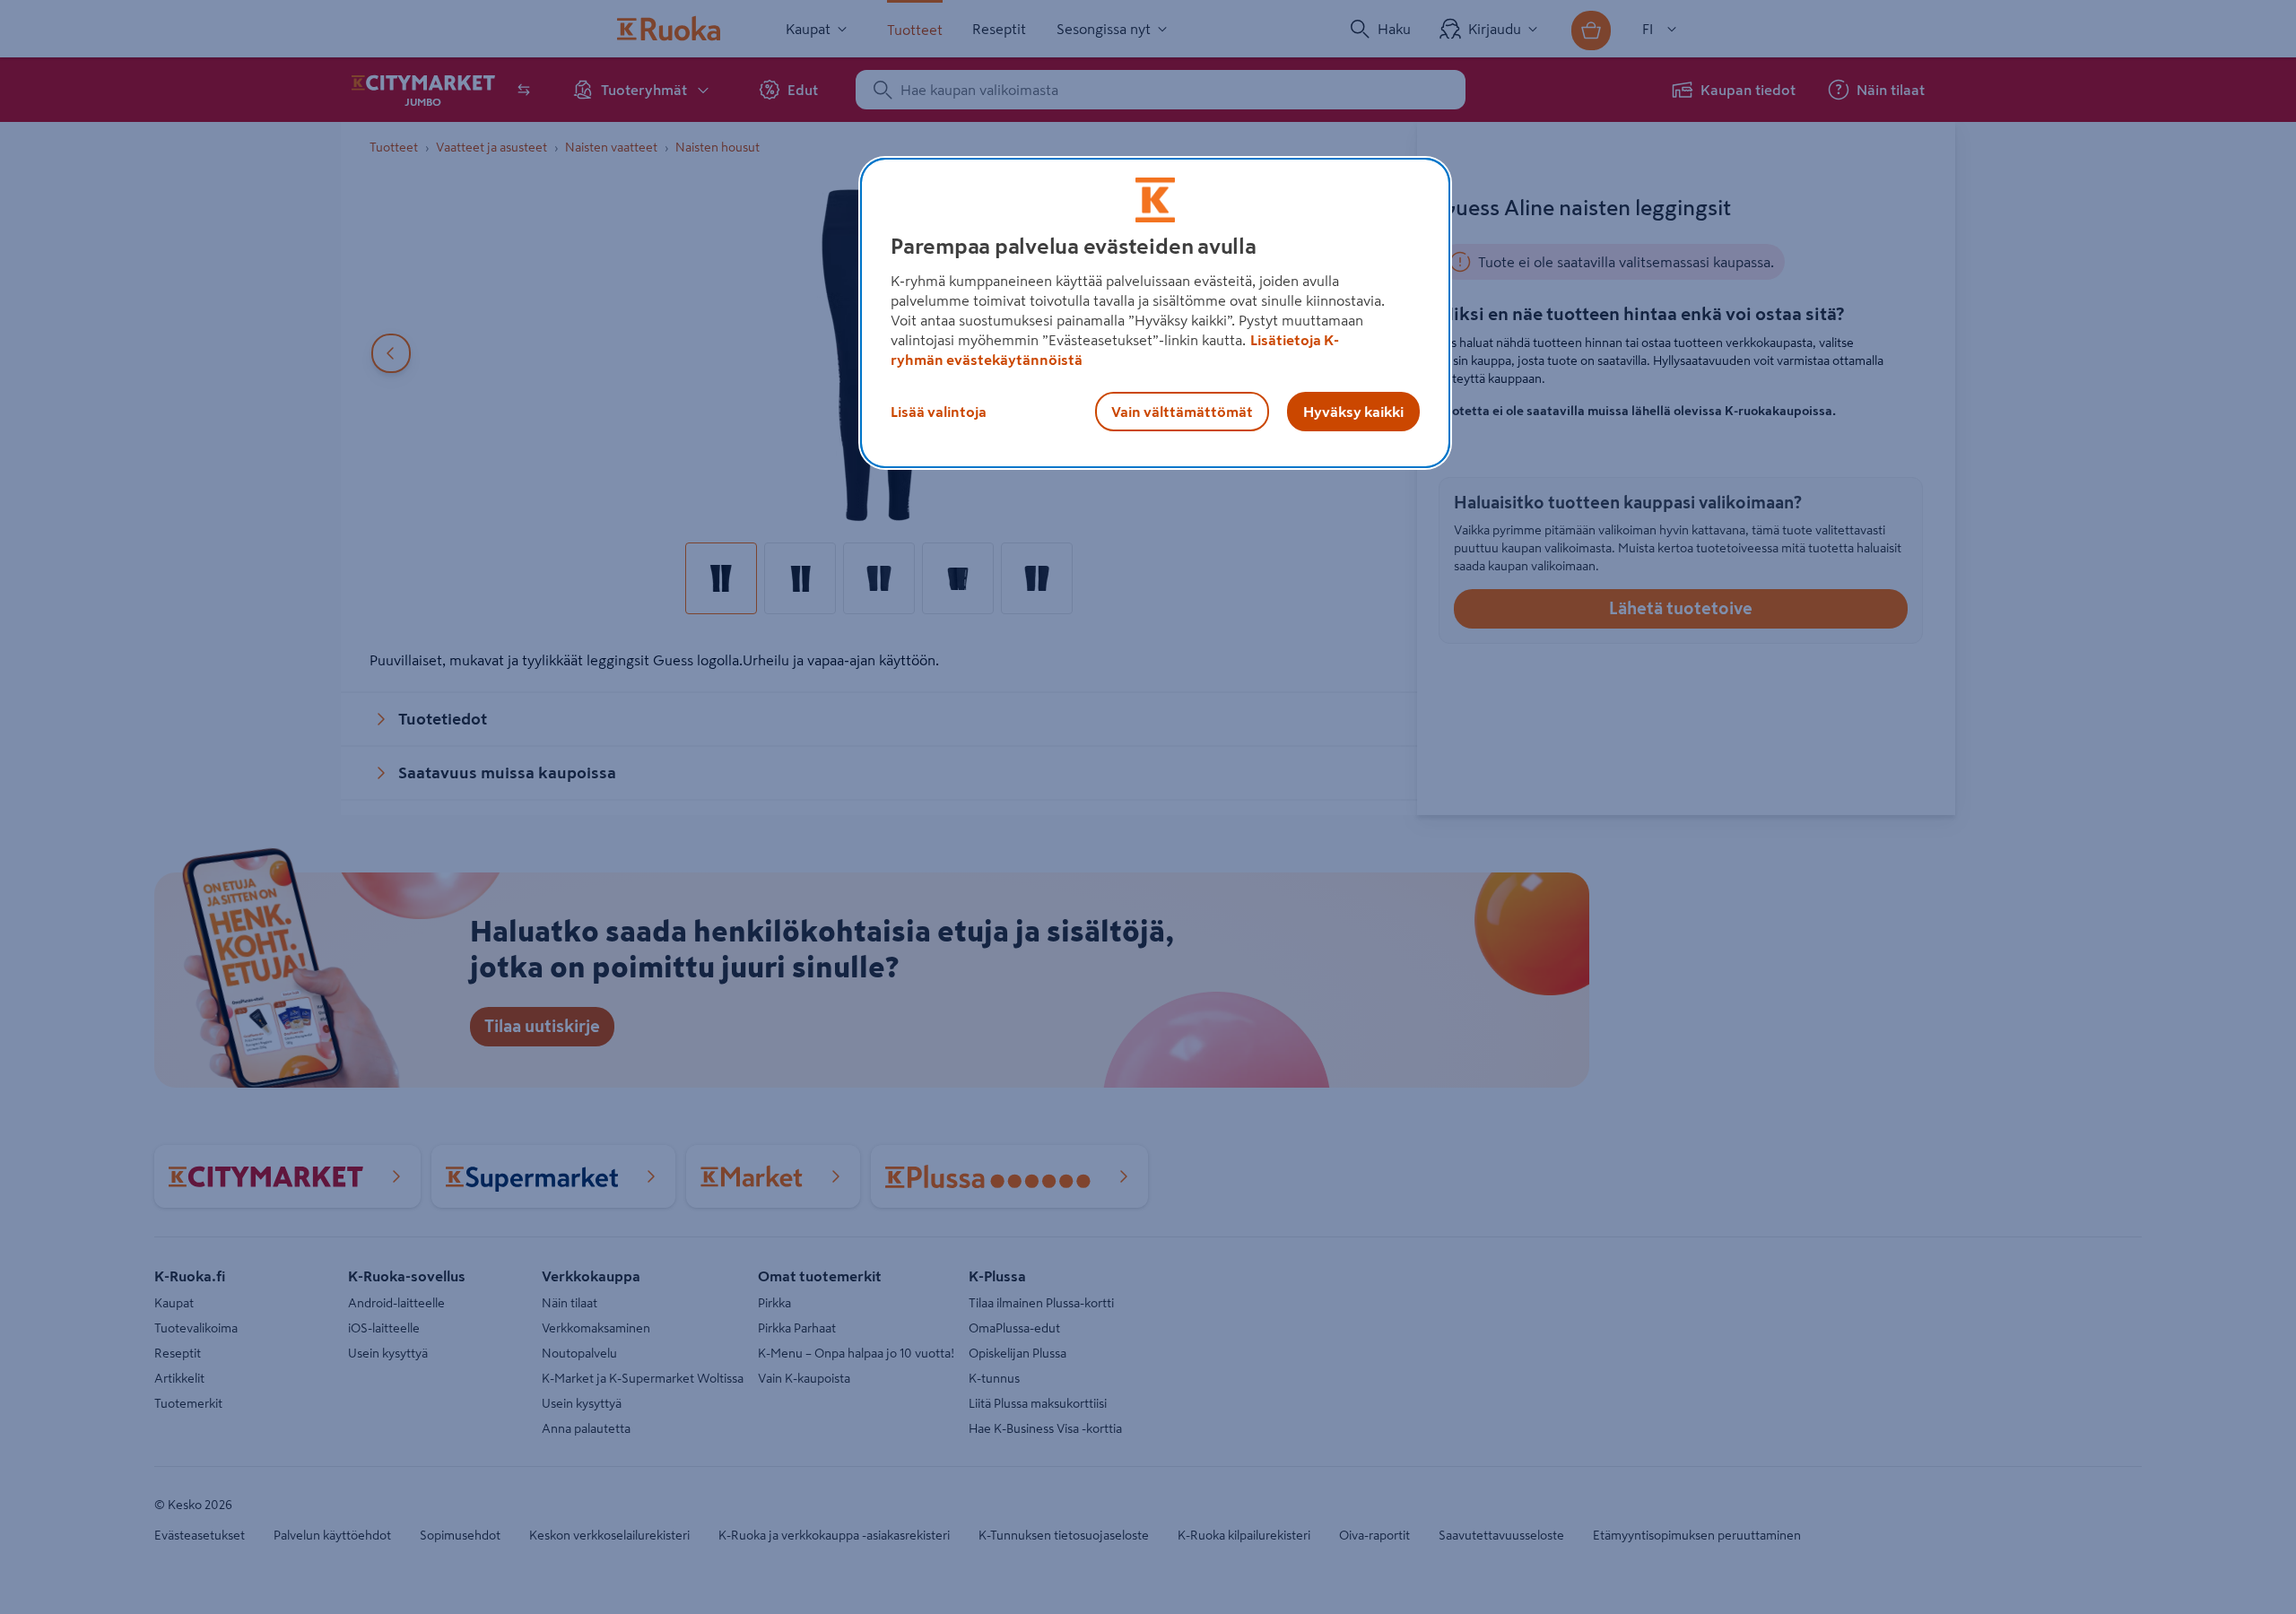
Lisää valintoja (939, 412)
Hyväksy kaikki (1353, 412)
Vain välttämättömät (1182, 412)
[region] (1155, 313)
